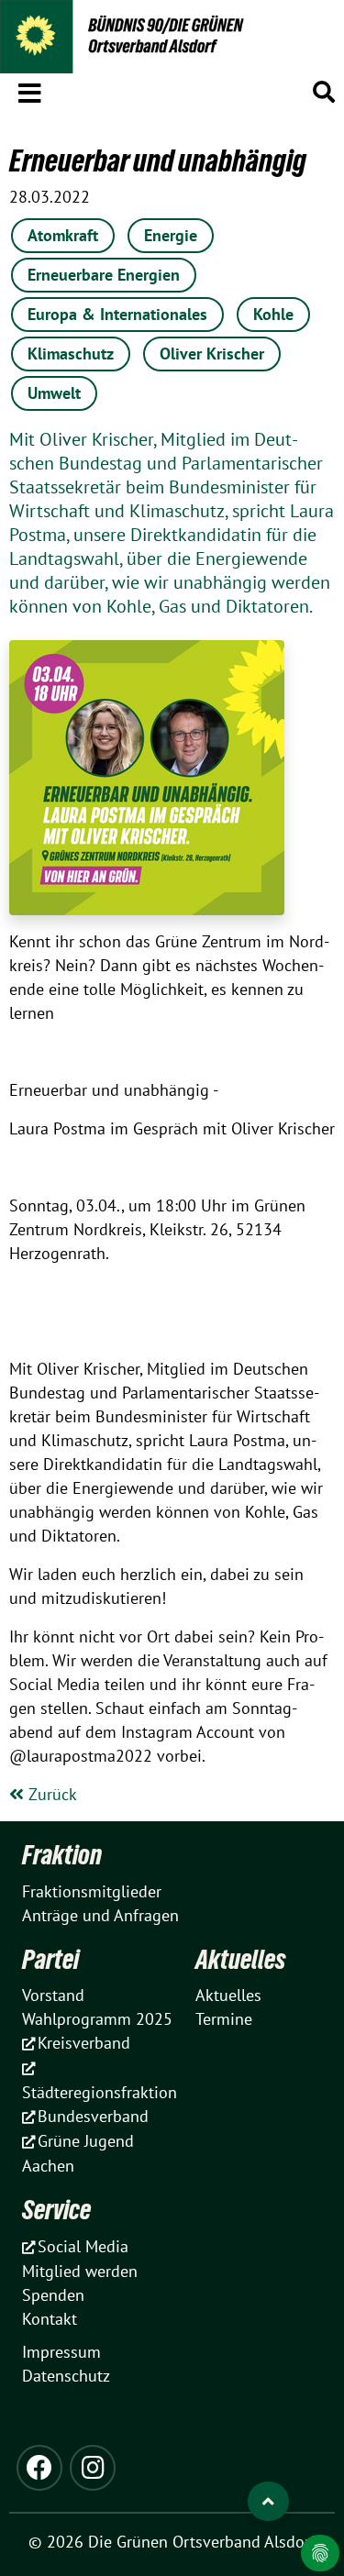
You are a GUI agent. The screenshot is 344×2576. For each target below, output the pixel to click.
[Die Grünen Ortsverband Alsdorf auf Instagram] (93, 2468)
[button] (30, 90)
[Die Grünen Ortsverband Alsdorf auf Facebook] (39, 2468)
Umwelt (54, 393)
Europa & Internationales (117, 314)
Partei (50, 1959)
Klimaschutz (71, 354)
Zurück (50, 1794)
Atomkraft (63, 235)
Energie (171, 235)
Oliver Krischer (212, 354)
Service (56, 2210)
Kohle (273, 314)
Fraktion (62, 1855)
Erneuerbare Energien (104, 275)
